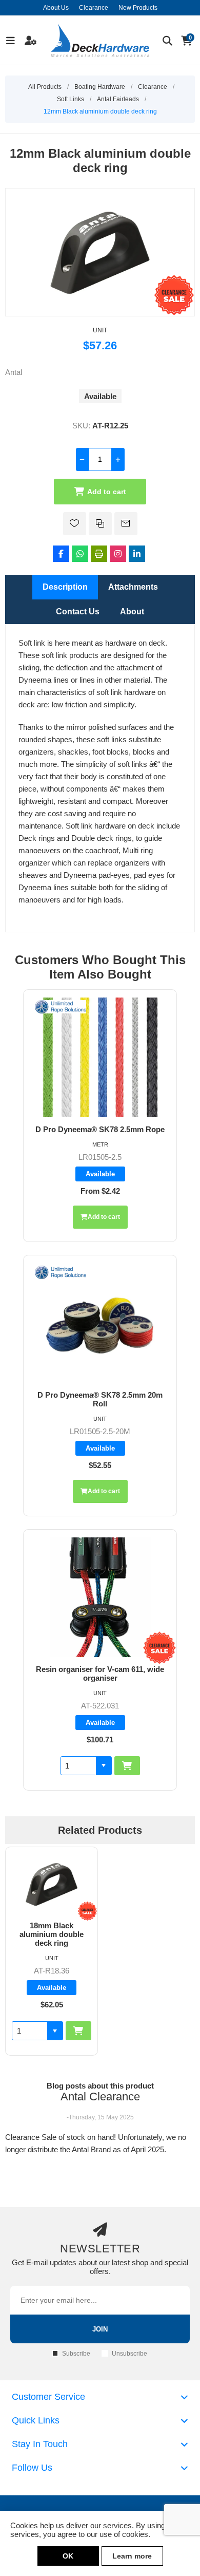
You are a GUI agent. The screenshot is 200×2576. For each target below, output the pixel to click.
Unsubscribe (129, 2354)
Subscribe (76, 2354)
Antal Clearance (100, 2096)
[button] (104, 1766)
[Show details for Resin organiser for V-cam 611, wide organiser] (100, 1597)
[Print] (99, 554)
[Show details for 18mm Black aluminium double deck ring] (52, 1884)
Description (65, 587)
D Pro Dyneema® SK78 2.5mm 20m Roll (100, 1399)
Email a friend (126, 524)
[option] (52, 1951)
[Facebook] (61, 554)
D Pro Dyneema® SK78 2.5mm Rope (100, 1129)
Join (100, 2329)
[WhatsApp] (80, 554)
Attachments (133, 587)
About (132, 612)
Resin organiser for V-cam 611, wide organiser (100, 1674)
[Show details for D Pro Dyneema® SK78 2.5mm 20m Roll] (100, 1323)
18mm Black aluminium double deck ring (52, 1934)
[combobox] (78, 1766)
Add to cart (107, 492)
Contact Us (78, 612)
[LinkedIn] (137, 554)
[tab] (65, 587)
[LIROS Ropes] (61, 1008)
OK (68, 2556)
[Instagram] (118, 554)
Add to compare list (100, 524)
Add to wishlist (75, 524)
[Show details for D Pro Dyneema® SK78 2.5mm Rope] (100, 1057)
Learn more (132, 2556)
